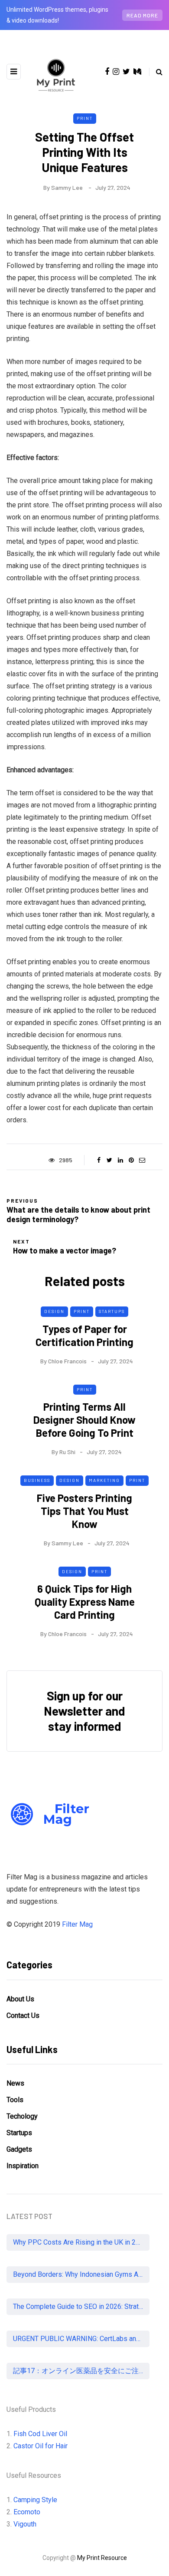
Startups (112, 1311)
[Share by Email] (142, 1160)
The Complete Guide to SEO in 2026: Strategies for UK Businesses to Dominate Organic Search (81, 2306)
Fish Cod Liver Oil (40, 2434)
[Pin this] (131, 1160)
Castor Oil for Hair (41, 2446)
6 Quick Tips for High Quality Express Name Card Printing (85, 1602)
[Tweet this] (109, 1160)
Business (37, 1480)
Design (54, 1311)
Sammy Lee (67, 187)
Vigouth (25, 2524)
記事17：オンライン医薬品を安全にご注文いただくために (81, 2371)
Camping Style (35, 2500)
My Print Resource (102, 2558)
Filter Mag (77, 1924)
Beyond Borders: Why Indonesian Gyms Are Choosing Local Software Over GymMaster (81, 2274)
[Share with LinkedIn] (120, 1160)
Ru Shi (67, 1452)
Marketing (104, 1480)
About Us (20, 1999)
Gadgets (19, 2149)
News (15, 2083)
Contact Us (23, 2015)
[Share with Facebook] (99, 1160)
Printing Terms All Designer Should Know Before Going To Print (84, 1420)
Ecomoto (27, 2512)
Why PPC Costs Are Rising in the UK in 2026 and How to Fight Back (81, 2242)
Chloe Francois (67, 1361)
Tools (15, 2100)
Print (85, 118)
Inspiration (23, 2166)
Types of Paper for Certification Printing (84, 1335)
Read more (142, 15)
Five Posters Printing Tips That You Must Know (84, 1511)
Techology (22, 2116)
